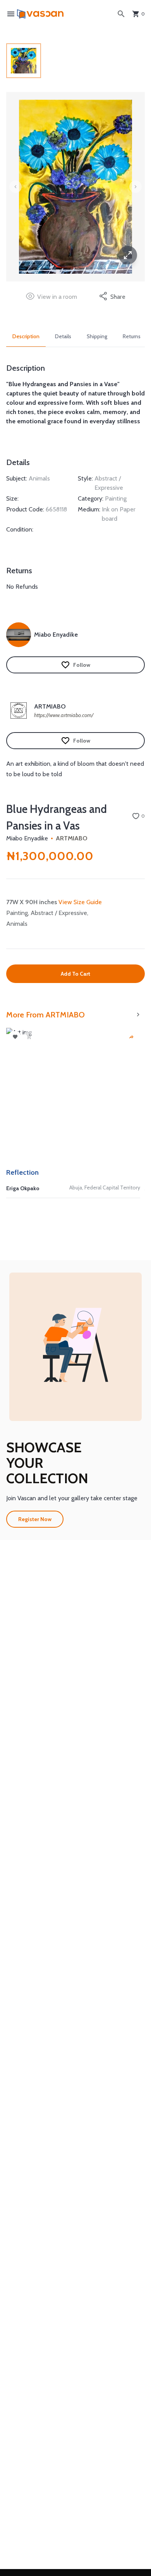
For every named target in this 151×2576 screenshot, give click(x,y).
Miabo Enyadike (27, 838)
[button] (75, 1347)
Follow (82, 665)
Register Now (35, 1519)
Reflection (22, 1172)
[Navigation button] (128, 255)
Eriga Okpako (23, 1188)
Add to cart (75, 974)
